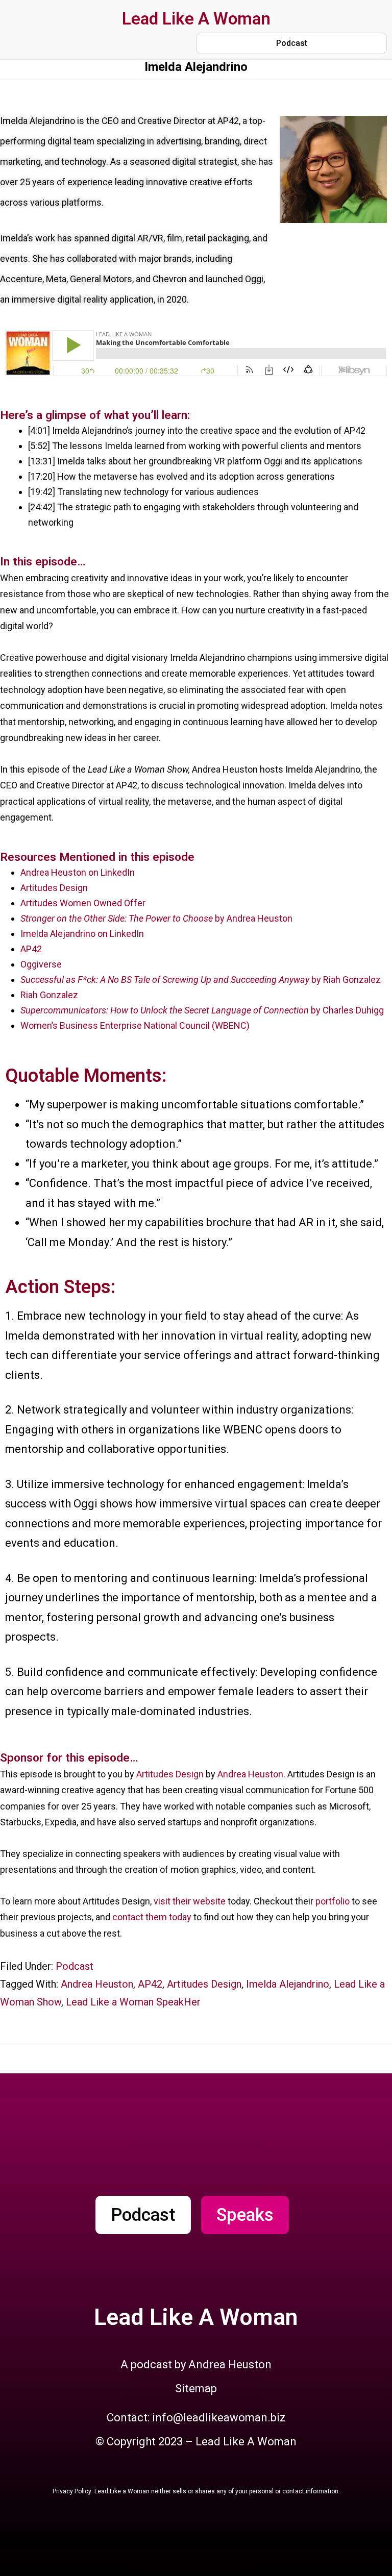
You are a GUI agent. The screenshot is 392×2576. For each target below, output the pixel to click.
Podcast (75, 1966)
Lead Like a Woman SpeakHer (133, 2002)
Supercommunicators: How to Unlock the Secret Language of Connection (166, 1010)
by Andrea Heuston (156, 918)
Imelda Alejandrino (288, 1984)
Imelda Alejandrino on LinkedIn (82, 934)
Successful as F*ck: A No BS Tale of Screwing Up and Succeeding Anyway (166, 980)
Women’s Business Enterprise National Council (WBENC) (135, 1025)
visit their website (190, 1901)
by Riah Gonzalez (346, 980)
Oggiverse (41, 964)
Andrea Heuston (250, 1774)
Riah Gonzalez (49, 995)
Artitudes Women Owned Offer (83, 903)
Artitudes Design (54, 888)
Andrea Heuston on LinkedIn (78, 872)
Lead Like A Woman (196, 19)
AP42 (31, 949)
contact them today (152, 1917)
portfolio (333, 1901)
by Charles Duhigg (347, 1010)
